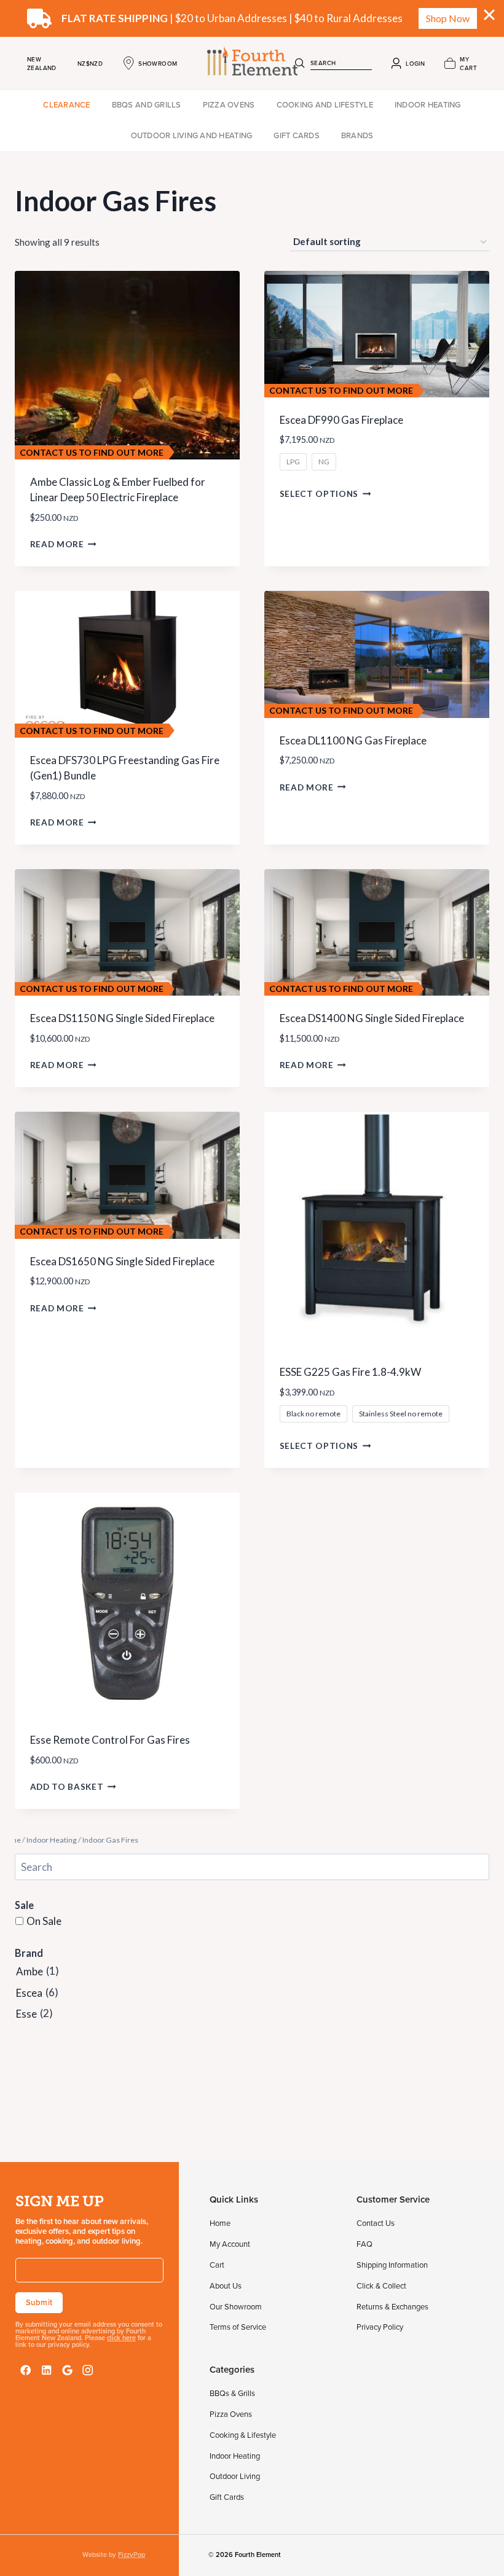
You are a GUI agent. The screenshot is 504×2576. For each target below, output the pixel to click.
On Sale (44, 1921)
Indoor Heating (428, 104)
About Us (226, 2285)
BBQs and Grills (147, 104)
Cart (217, 2265)
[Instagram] (88, 2370)
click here (121, 2338)
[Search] (300, 63)
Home (220, 2223)
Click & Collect (381, 2285)
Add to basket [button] (67, 1787)
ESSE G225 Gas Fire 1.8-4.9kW (350, 1372)
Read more (57, 544)
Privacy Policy (380, 2327)
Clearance (66, 104)
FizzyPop (132, 2555)
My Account (230, 2244)
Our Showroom (236, 2306)
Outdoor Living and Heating (192, 135)
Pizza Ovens (229, 104)
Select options (319, 494)
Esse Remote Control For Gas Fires (110, 1740)
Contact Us (376, 2223)
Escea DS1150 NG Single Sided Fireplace (122, 1018)
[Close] (489, 15)
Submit (39, 2302)
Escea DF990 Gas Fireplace (341, 420)
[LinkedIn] (47, 2370)
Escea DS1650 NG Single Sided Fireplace (122, 1261)
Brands (357, 135)
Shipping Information (392, 2265)
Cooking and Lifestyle (325, 104)
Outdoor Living (235, 2476)
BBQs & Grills (232, 2393)
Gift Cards (297, 135)
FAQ (364, 2244)
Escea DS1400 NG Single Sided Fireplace (372, 1018)
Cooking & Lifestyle (243, 2435)
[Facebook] (26, 2370)
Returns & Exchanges (392, 2306)
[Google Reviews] (68, 2370)
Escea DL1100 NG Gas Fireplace (353, 740)
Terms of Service (238, 2327)
